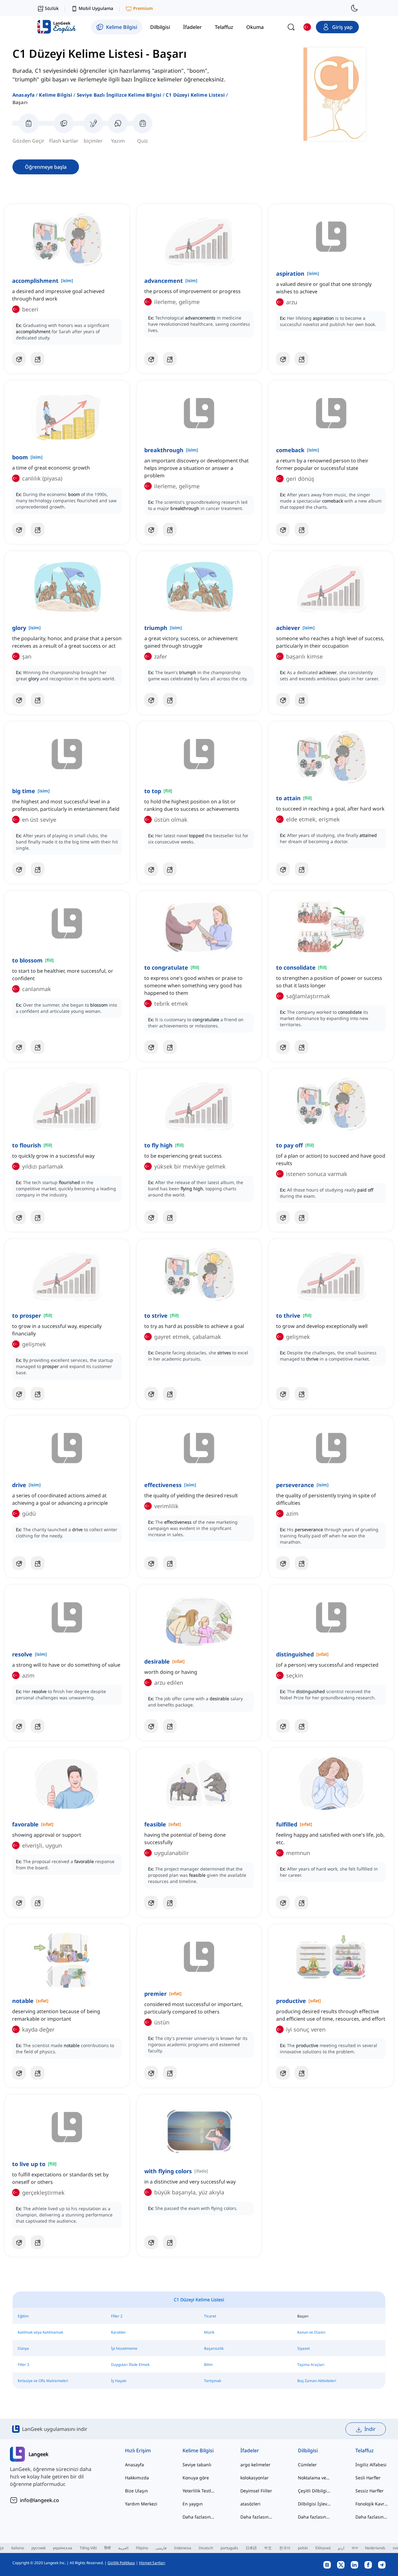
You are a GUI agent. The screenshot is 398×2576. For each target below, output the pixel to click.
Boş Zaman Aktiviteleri (317, 2381)
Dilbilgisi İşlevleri (314, 2504)
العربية (123, 2548)
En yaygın (193, 2504)
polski (303, 2548)
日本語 (251, 2548)
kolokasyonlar (255, 2478)
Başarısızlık (214, 2348)
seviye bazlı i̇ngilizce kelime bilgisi (119, 95)
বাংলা (355, 2548)
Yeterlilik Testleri (199, 2491)
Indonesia (183, 2548)
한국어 (285, 2548)
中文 (268, 2548)
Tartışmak (213, 2381)
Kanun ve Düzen (311, 2332)
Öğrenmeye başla (46, 167)
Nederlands (375, 2548)
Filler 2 (117, 2316)
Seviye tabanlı (197, 2465)
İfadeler (250, 2450)
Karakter (118, 2332)
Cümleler (307, 2465)
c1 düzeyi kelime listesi (195, 95)
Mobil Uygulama (96, 8)
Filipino (142, 2548)
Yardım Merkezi (141, 2504)
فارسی (161, 2548)
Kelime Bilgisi (56, 95)
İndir (370, 2429)
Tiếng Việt (88, 2548)
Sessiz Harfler (370, 2491)
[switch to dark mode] (354, 8)
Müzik (209, 2332)
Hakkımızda (137, 2478)
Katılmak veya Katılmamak (40, 2332)
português (229, 2548)
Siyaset (303, 2348)
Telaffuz (365, 2450)
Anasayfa (23, 95)
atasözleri (250, 2504)
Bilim (208, 2365)
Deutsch (206, 2548)
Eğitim (23, 2316)
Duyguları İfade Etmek (130, 2365)
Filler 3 (23, 2365)
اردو (341, 2548)
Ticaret (210, 2316)
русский (38, 2548)
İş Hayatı (119, 2381)
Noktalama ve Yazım (314, 2478)
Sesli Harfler (368, 2478)
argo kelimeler (255, 2465)
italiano (18, 2548)
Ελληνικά (323, 2548)
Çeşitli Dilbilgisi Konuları (314, 2491)
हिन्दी (107, 2548)
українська (62, 2548)
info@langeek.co (39, 2500)
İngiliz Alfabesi (371, 2465)
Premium (143, 8)
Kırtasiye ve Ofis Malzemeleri (43, 2381)
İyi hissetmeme (124, 2348)
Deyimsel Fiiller (256, 2491)
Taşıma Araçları (311, 2365)
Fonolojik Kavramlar (372, 2504)
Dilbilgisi (308, 2450)
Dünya (23, 2348)
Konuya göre (196, 2478)
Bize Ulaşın (137, 2491)
